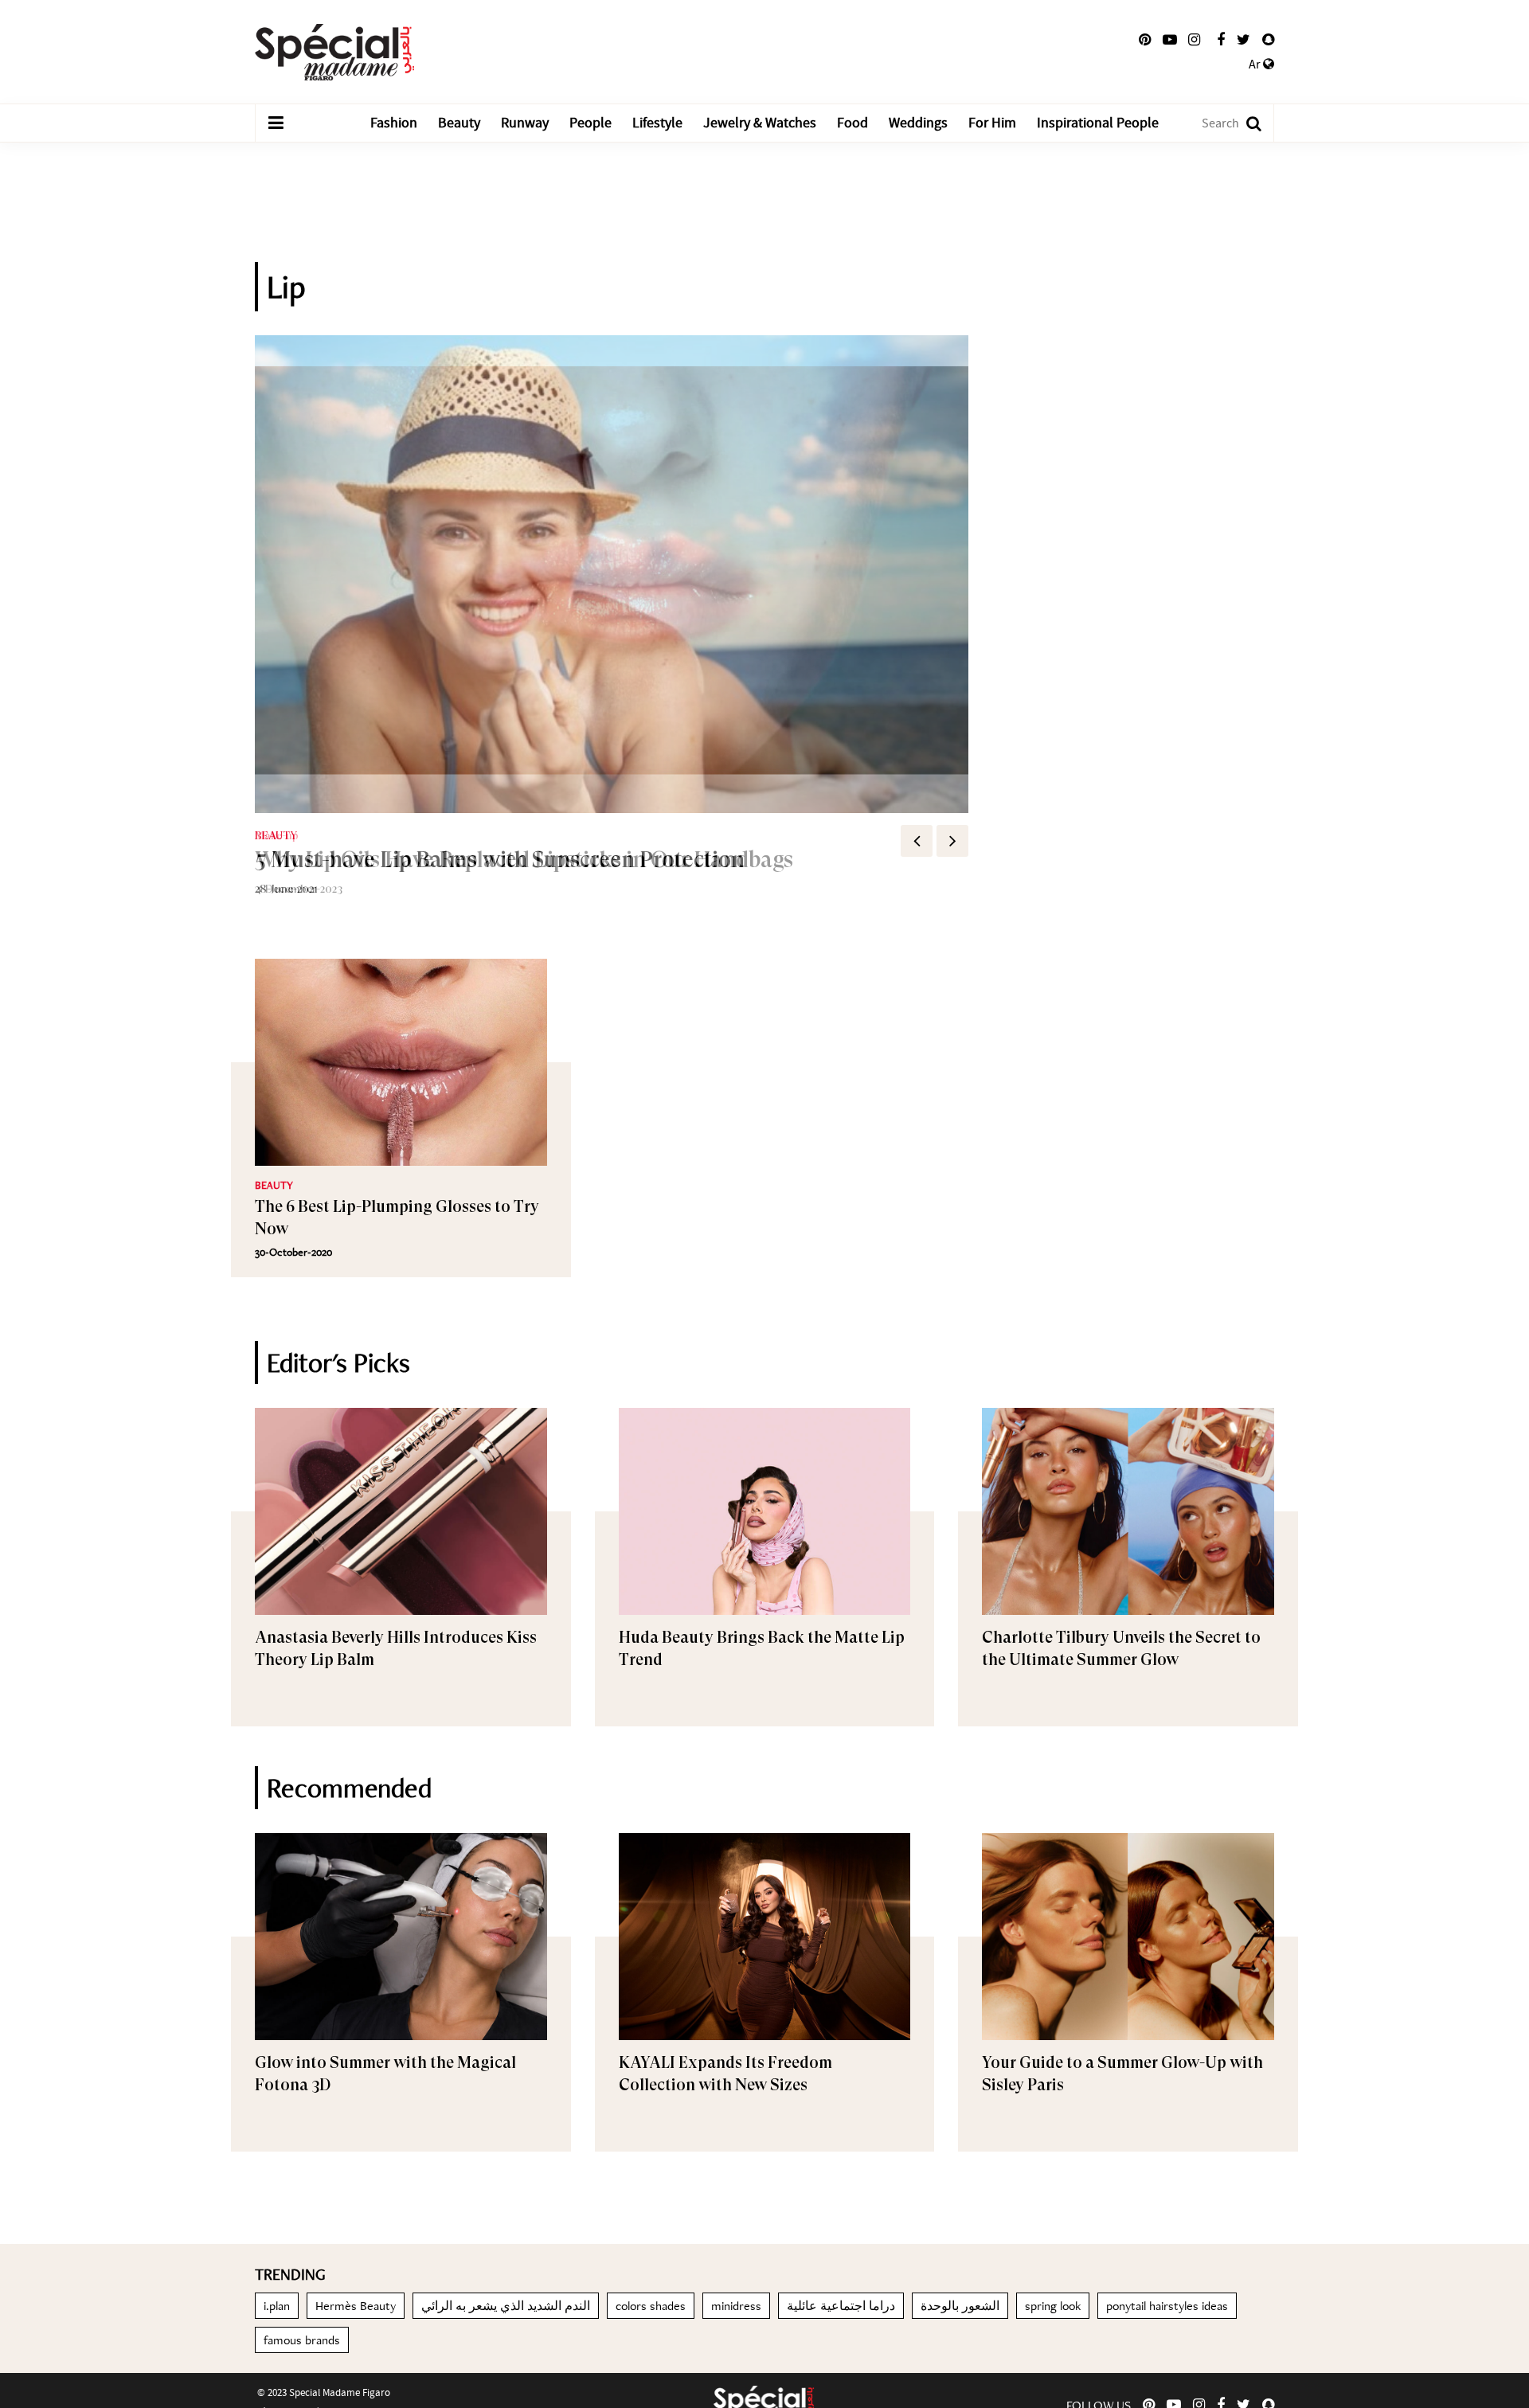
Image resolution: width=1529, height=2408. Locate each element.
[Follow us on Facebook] (1221, 40)
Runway (525, 123)
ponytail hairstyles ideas (1167, 2306)
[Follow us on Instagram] (1194, 40)
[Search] (1246, 123)
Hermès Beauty (356, 2306)
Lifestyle (657, 123)
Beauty (459, 123)
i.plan (277, 2306)
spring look (1053, 2306)
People (590, 123)
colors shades (651, 2306)
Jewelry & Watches (760, 123)
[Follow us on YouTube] (1170, 40)
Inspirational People (1098, 123)
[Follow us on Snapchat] (1268, 40)
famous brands (302, 2340)
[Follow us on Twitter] (1244, 40)
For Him (992, 123)
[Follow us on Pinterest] (1145, 40)
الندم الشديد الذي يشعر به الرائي (506, 2306)
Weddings (918, 123)
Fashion (394, 123)
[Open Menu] (276, 123)
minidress (736, 2306)
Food (852, 123)
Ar (1256, 64)
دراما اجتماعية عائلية (841, 2306)
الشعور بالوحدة (960, 2306)
